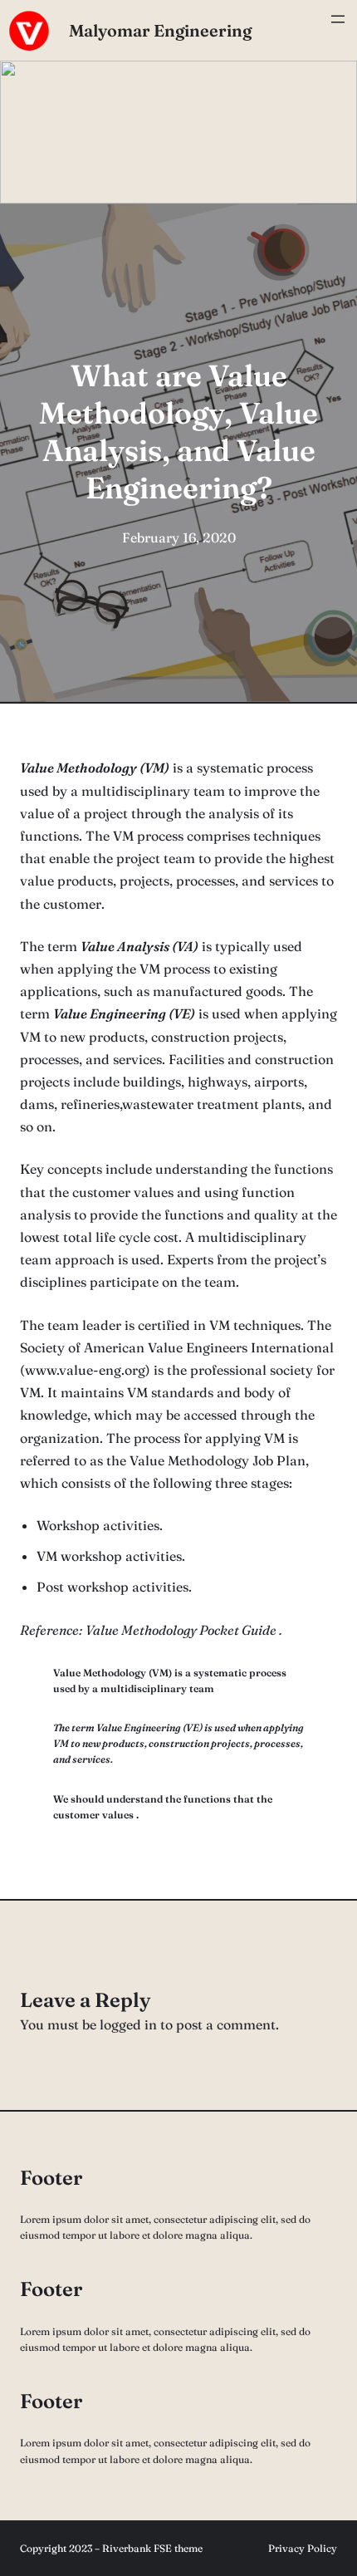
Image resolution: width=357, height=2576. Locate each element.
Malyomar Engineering (160, 30)
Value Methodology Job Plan (218, 1460)
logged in (128, 2024)
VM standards (170, 1392)
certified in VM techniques (219, 1325)
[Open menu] (338, 31)
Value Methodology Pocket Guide (181, 1630)
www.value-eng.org (85, 1370)
